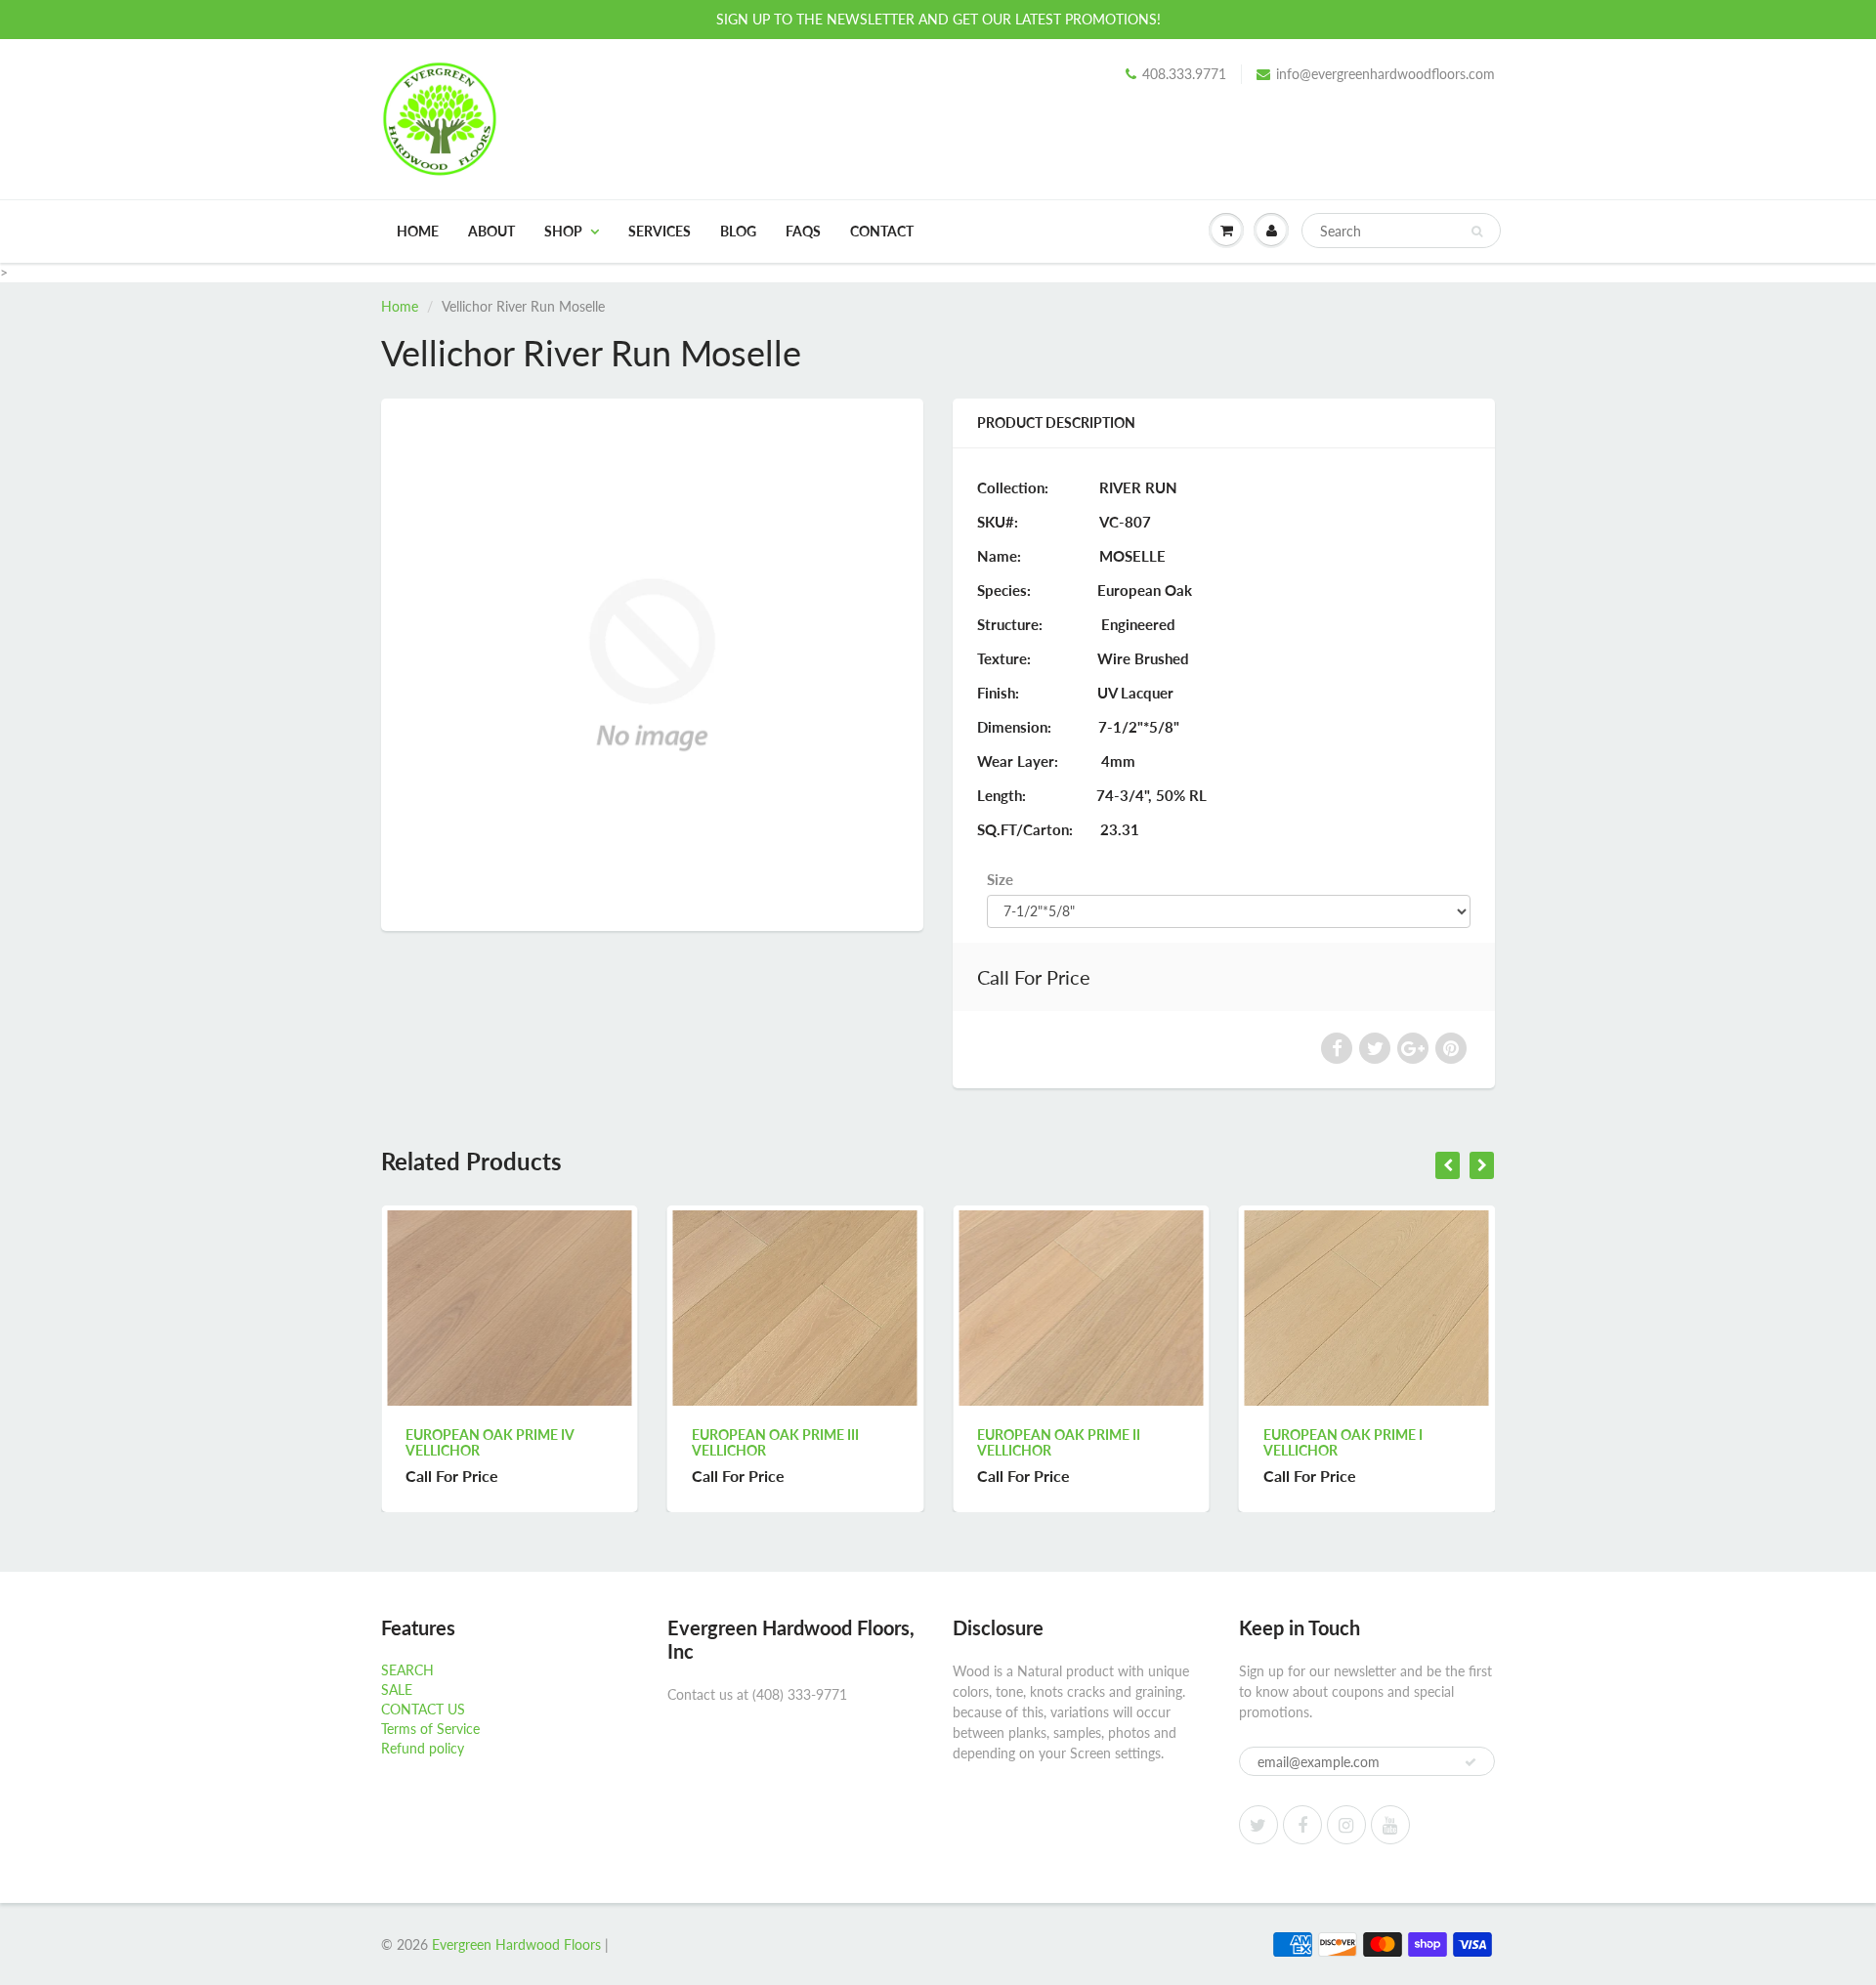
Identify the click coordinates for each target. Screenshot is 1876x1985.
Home (418, 231)
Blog (738, 231)
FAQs (803, 231)
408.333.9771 (1184, 74)
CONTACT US (423, 1709)
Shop (563, 231)
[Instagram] (1346, 1825)
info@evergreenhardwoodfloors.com (1386, 74)
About (491, 231)
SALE (397, 1689)
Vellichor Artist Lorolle (1411, 1435)
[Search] (1477, 232)
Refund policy (423, 1748)
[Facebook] (1302, 1825)
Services (660, 231)
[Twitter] (1258, 1825)
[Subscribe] (1471, 1762)
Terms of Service (430, 1729)
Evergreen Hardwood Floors (516, 1944)
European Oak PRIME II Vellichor (829, 1442)
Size (1000, 879)
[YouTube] (1390, 1825)
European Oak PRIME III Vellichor (546, 1442)
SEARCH (407, 1670)
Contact (882, 231)
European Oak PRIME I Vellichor (1113, 1442)
